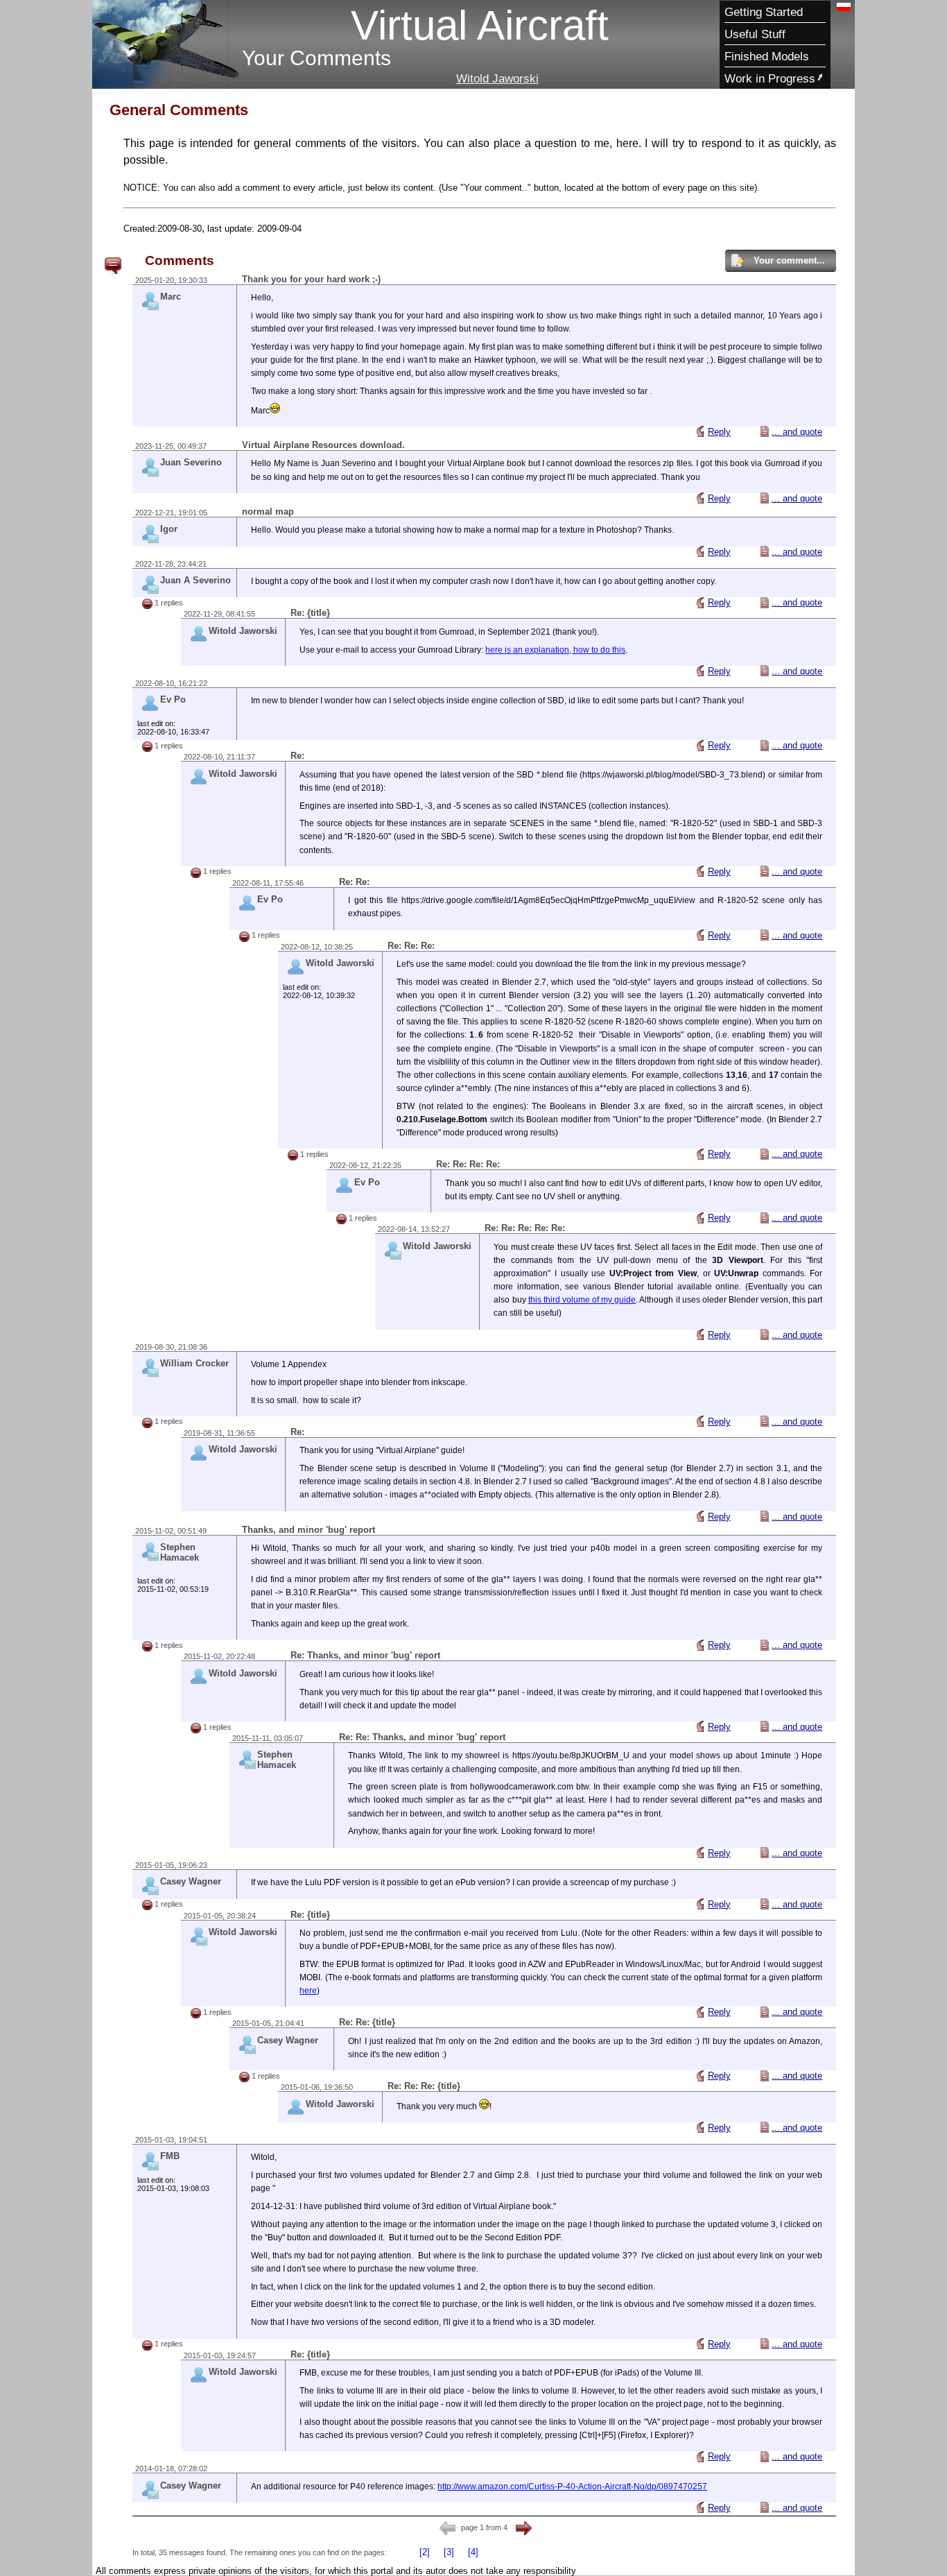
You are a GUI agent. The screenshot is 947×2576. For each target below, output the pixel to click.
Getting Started (764, 12)
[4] (473, 2552)
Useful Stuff (755, 34)
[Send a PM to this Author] (153, 306)
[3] (449, 2552)
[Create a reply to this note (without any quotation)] (700, 431)
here (308, 1991)
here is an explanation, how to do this (555, 650)
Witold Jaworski (497, 78)
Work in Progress (770, 78)
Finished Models (767, 56)
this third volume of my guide (582, 1300)
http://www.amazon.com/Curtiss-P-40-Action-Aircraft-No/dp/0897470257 (572, 2487)
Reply (719, 432)
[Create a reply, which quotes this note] (765, 431)
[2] (425, 2552)
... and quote (797, 432)
